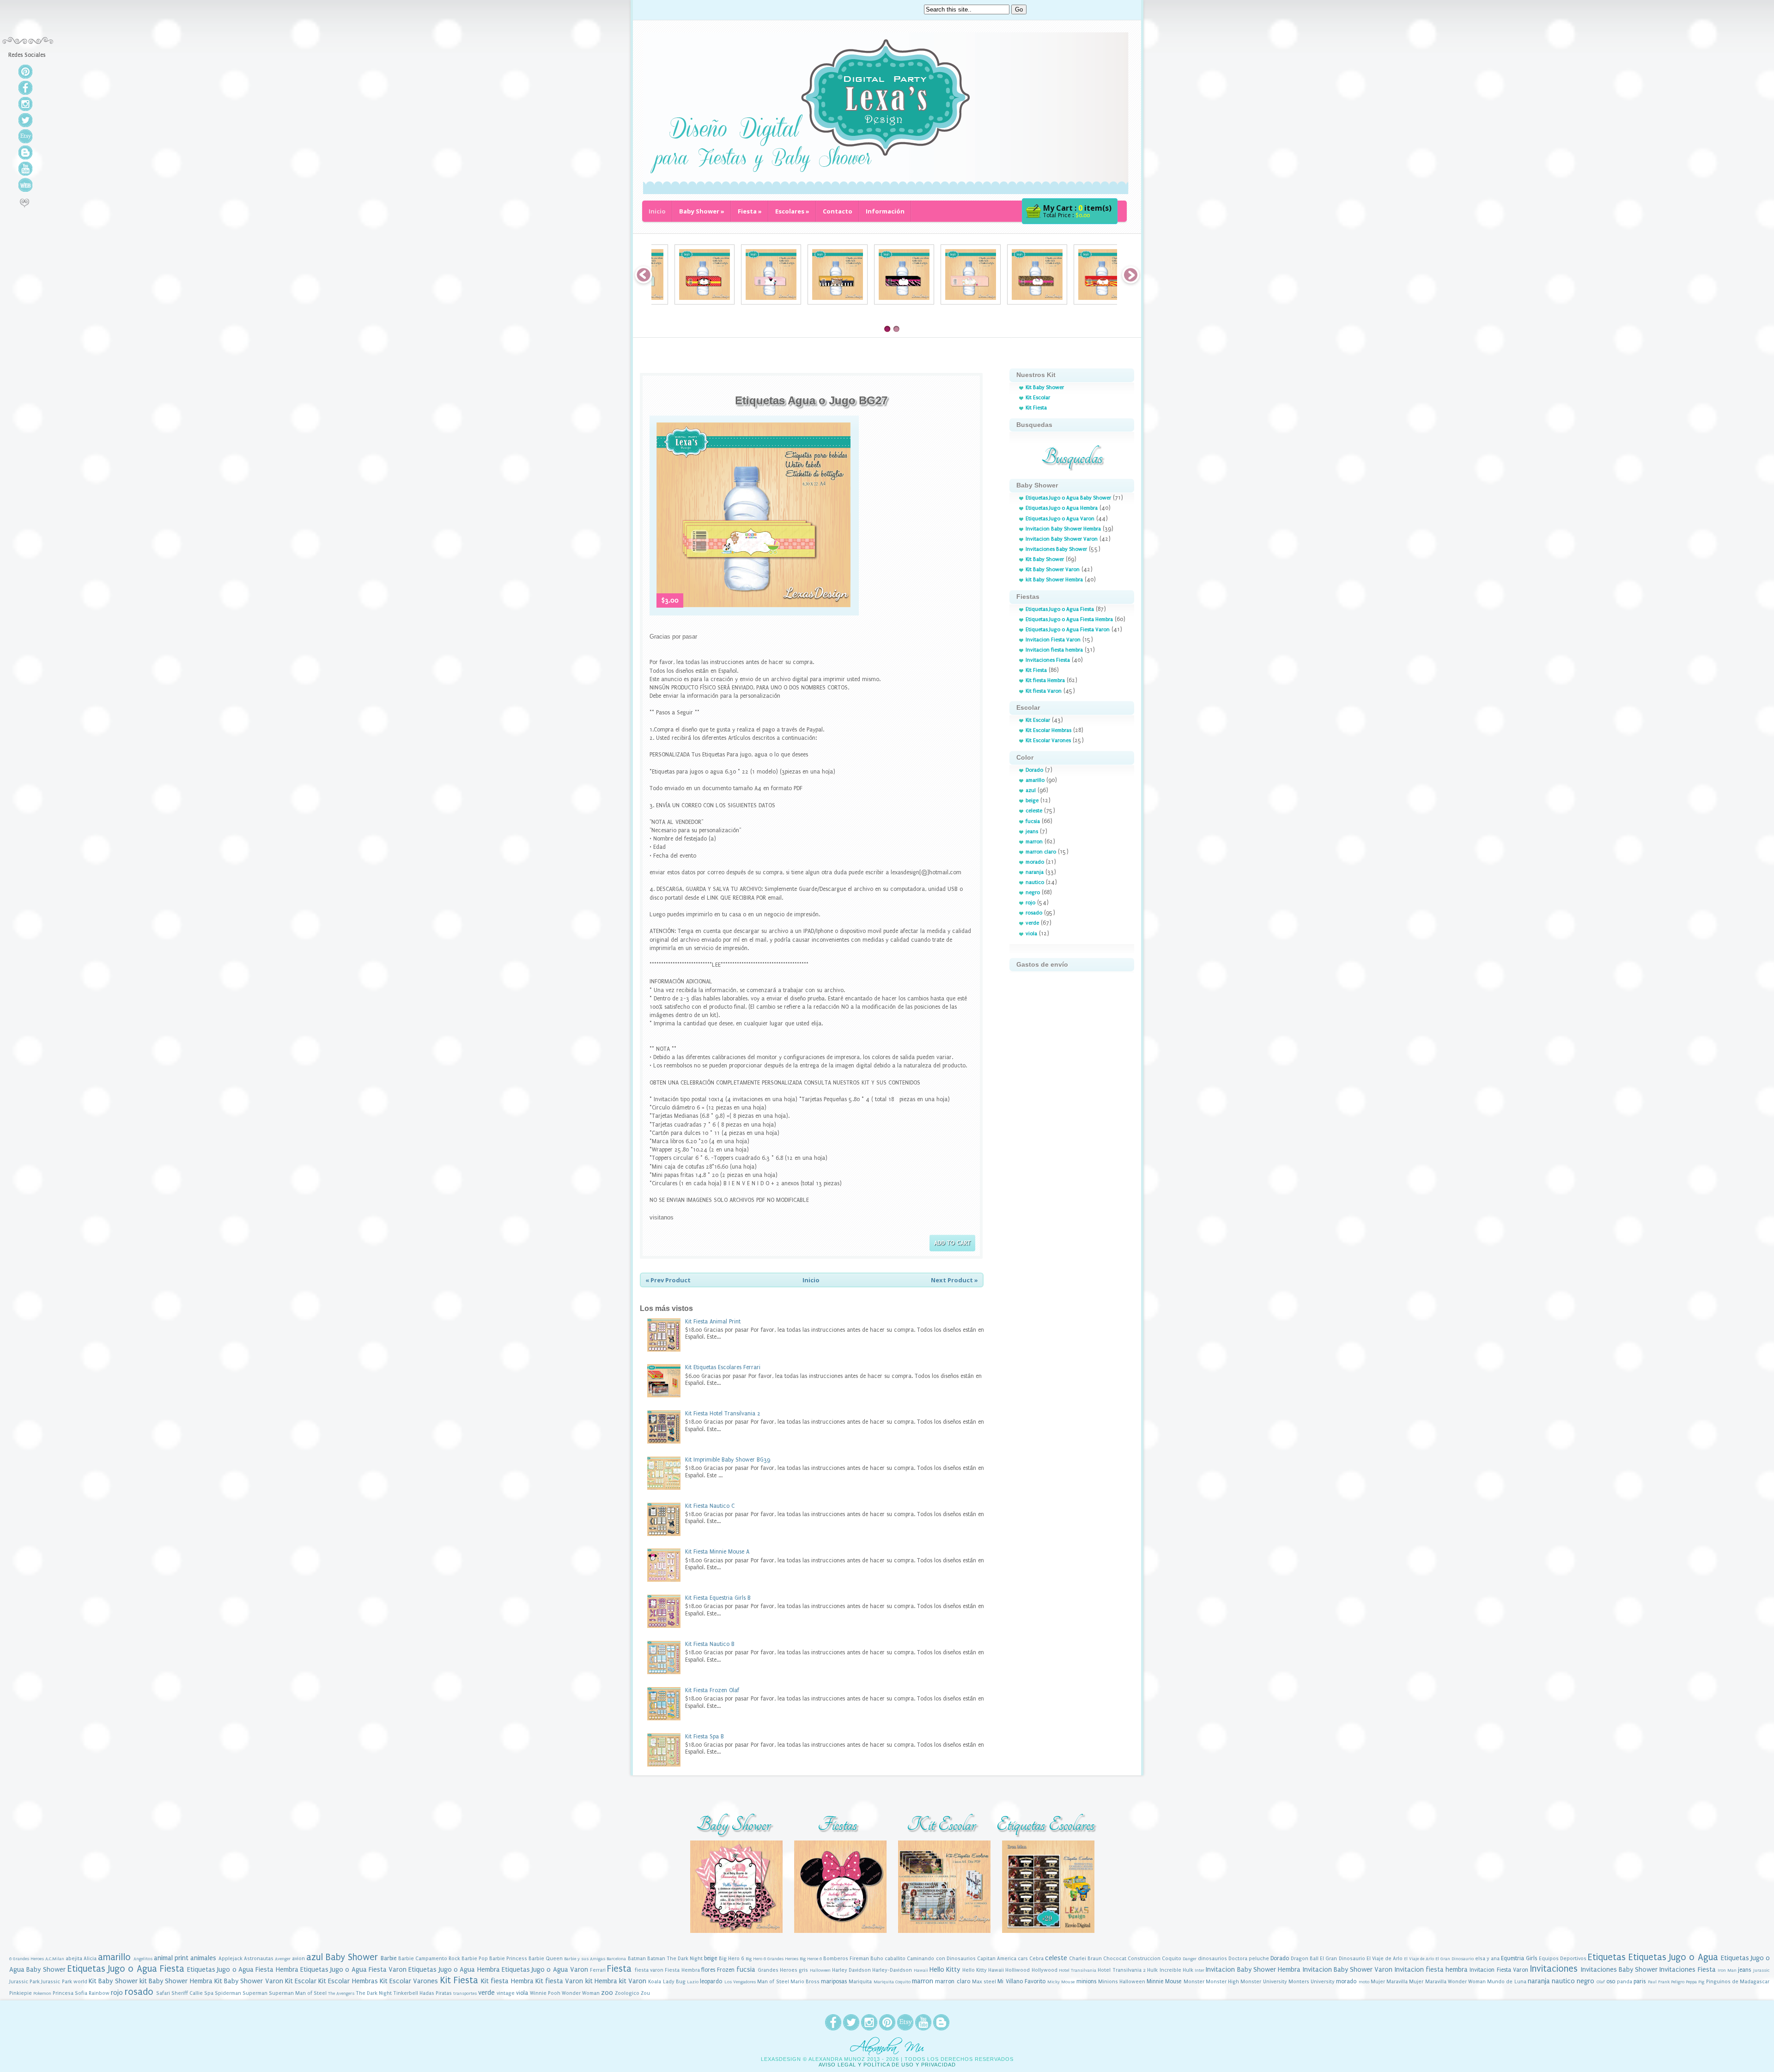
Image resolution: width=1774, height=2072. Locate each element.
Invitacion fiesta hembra (1054, 650)
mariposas (834, 1981)
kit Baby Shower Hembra (1054, 580)
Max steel (984, 1982)
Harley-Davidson (892, 1970)
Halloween (820, 1970)
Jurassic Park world (64, 1982)
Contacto (838, 211)
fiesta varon (649, 1970)
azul (1031, 790)
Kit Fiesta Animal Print (713, 1322)
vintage (506, 1993)
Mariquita (860, 1982)
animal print (171, 1958)
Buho (877, 1959)
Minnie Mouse (1164, 1981)
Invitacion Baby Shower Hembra (1063, 529)
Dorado (1034, 770)
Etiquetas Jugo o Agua (1673, 1957)
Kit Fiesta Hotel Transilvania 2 (723, 1414)
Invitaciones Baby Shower (1056, 549)
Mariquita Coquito (892, 1982)
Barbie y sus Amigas (585, 1959)
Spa (209, 1993)
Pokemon (42, 1993)
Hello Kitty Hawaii (983, 1970)
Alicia (90, 1959)
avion (298, 1959)
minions (1086, 1981)
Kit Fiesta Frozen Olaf (712, 1690)
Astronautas (259, 1959)
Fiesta (750, 211)
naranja (1035, 872)
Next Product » (954, 1280)
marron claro (1041, 852)
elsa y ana (1487, 1959)
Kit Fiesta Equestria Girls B (718, 1598)
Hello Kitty (945, 1970)
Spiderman (228, 1993)
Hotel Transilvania (1078, 1970)
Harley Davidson (851, 1970)
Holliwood (1018, 1970)
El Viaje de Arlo (1385, 1959)
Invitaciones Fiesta (1048, 660)
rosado (1034, 913)
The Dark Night (374, 1993)
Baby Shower (702, 211)
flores (708, 1970)
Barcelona (616, 1959)
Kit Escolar (1038, 398)
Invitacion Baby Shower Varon (1062, 539)
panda (1625, 1982)
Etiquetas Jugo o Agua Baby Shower (1068, 498)
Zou (645, 1993)
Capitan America (997, 1959)
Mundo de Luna (1507, 1982)
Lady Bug (674, 1982)
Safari (163, 1993)
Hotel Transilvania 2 (1122, 1970)
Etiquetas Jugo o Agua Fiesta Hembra (1069, 619)
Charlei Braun (1085, 1959)
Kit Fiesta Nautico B (710, 1644)
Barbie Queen (546, 1959)
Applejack (231, 1959)
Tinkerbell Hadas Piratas (422, 1993)
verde (1032, 923)
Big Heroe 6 (811, 1959)
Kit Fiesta (1036, 408)
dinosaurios (1212, 1959)
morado (1035, 862)
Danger (1190, 1959)
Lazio (693, 1982)
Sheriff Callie (187, 1993)
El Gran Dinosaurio (1342, 1959)
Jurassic (1762, 1970)
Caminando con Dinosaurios (941, 1959)
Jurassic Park (24, 1982)
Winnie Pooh (545, 1993)
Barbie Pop (475, 1959)
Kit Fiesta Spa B (705, 1737)
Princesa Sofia (70, 1993)
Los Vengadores (740, 1982)
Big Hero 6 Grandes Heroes (772, 1959)
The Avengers (341, 1993)
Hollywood (1045, 1970)
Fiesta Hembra (682, 1970)
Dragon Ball (1305, 1959)
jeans (1032, 832)
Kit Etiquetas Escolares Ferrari (723, 1367)
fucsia (1033, 821)
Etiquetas (1607, 1957)
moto (1364, 1982)
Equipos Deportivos (1563, 1959)
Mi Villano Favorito (1021, 1981)
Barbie (389, 1958)
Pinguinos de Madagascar (1738, 1982)
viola (1031, 934)
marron (1034, 842)
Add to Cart (952, 1243)
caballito (895, 1959)
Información (885, 211)
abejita (74, 1959)
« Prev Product (668, 1280)
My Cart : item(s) (1077, 208)
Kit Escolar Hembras (1048, 730)
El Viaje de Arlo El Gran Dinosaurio (1439, 1959)
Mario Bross (805, 1982)
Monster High (1222, 1982)
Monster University (1264, 1982)
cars (1023, 1959)
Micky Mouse (1061, 1982)
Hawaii (921, 1970)
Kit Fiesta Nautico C (710, 1506)
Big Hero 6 (732, 1959)
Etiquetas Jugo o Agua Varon (1060, 519)
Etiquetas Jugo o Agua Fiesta (1060, 609)
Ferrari (598, 1970)
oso (1611, 1981)
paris (1640, 1981)
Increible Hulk (1176, 1970)
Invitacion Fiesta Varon (1053, 640)
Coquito (1172, 1959)
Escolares (792, 211)
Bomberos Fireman (846, 1959)
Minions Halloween (1122, 1982)
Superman (255, 1993)
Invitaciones (1554, 1969)
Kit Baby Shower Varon (1053, 570)
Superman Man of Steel (298, 1993)
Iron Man (1727, 1970)
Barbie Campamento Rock (429, 1959)
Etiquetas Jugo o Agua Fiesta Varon (1068, 630)
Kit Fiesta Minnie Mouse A (717, 1552)
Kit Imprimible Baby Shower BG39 (728, 1460)
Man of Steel (773, 1982)
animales (203, 1958)
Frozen (726, 1970)
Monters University (1312, 1982)
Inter (1200, 1970)
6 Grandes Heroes (27, 1959)
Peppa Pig (1695, 1982)
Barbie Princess (508, 1959)
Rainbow (99, 1993)
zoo (607, 1993)
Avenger (283, 1959)
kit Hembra (601, 1981)
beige (1032, 801)
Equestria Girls (1519, 1958)
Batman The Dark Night (675, 1959)
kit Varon (633, 1981)
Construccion (1144, 1959)
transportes (465, 1993)
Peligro (1678, 1982)
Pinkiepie (21, 1993)
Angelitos (143, 1959)
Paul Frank (1659, 1982)
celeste (1034, 811)
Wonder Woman (581, 1993)
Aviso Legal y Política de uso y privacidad (887, 2065)
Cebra (1036, 1959)
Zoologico (627, 1993)
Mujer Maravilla (1389, 1982)
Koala (655, 1982)
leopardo (711, 1981)
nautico (1035, 882)
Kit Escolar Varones (1048, 740)
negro (1033, 893)
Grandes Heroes (778, 1970)
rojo (1030, 903)
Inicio (657, 211)
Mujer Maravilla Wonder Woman (1447, 1982)
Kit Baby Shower (1045, 387)
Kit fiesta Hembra (1045, 680)
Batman (637, 1959)
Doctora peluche (1249, 1959)
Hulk (1152, 1970)
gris (803, 1970)
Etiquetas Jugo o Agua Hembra (1062, 508)
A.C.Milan (55, 1959)
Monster (1194, 1982)
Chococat (1115, 1959)
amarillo (1035, 780)
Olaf (1601, 1982)
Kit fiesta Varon (1044, 691)
